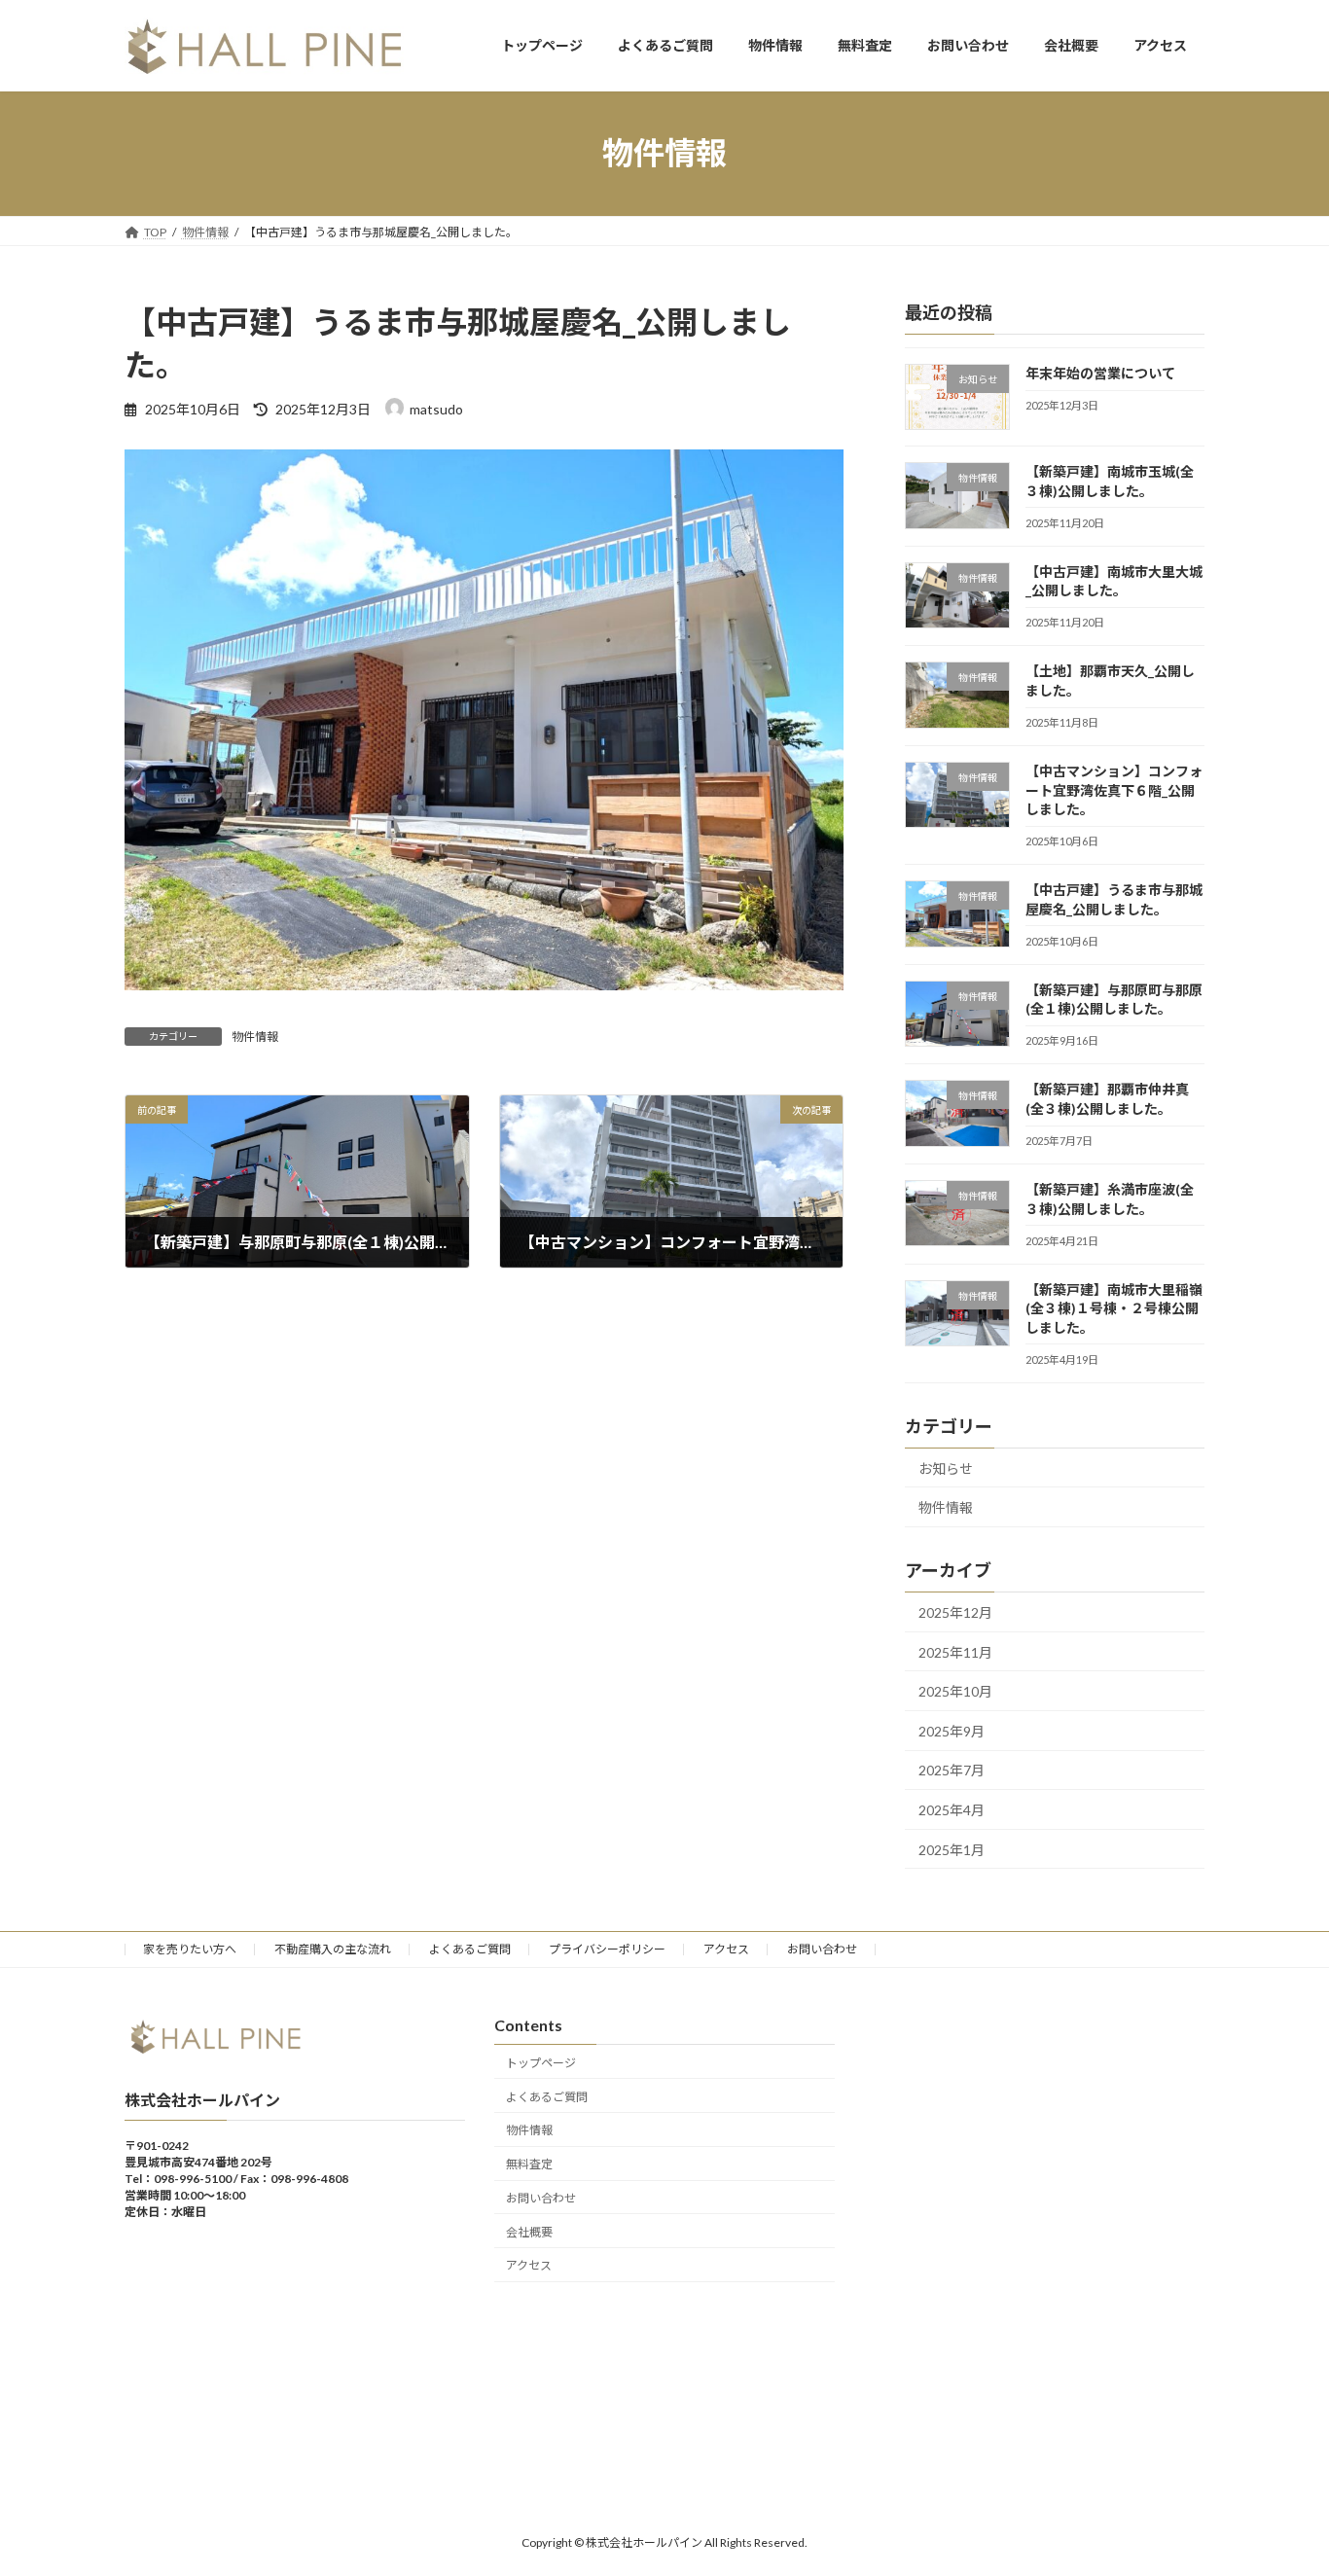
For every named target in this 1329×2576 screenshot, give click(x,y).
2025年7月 (952, 1770)
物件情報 (255, 1037)
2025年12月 (955, 1612)
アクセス (726, 1949)
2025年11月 (955, 1651)
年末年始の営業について (1100, 373)
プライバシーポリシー (607, 1949)
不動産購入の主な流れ (333, 1949)
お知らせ (946, 1467)
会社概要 (529, 2232)
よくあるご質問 (470, 1949)
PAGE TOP (1280, 2481)
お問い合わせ (822, 1949)
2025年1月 (952, 1849)
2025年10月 (955, 1691)
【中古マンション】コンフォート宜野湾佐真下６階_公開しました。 (1114, 790)
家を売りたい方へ (190, 1949)
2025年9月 (952, 1730)
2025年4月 (952, 1810)
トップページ (541, 2063)
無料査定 (529, 2164)
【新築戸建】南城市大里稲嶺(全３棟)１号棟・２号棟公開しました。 (1114, 1307)
